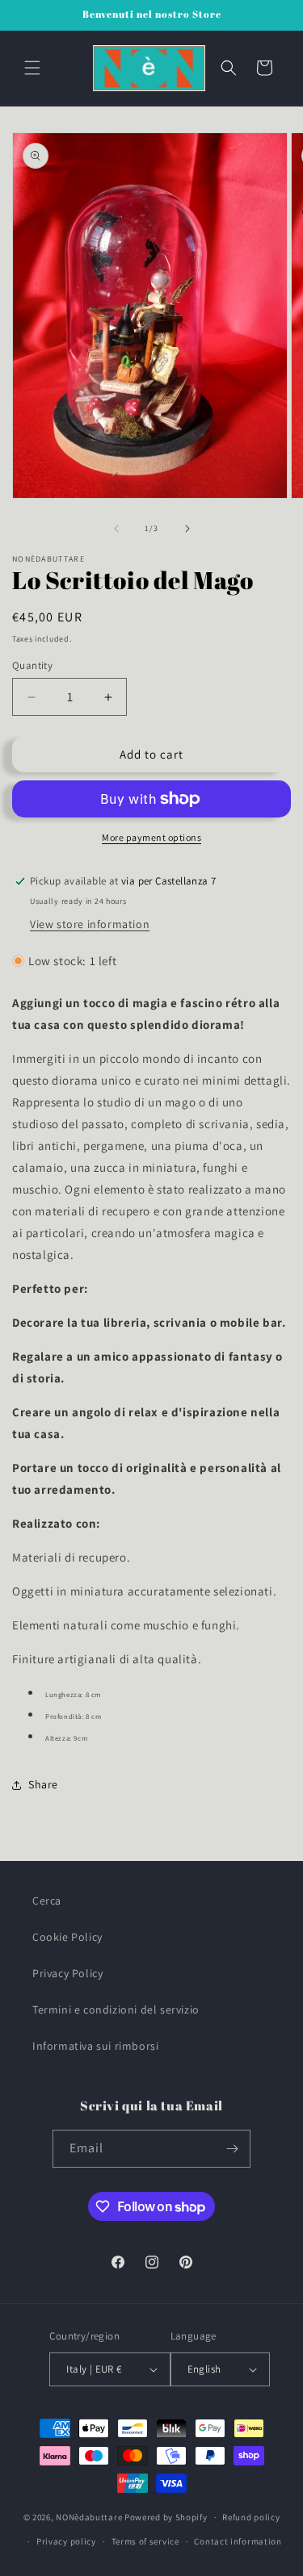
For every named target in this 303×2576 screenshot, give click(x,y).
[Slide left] (116, 529)
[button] (32, 68)
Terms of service (145, 2541)
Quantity (32, 665)
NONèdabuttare (89, 2517)
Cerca (47, 1901)
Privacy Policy (67, 1973)
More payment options (151, 837)
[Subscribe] (232, 2149)
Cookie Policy (67, 1937)
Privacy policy (66, 2541)
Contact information (238, 2541)
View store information (90, 924)
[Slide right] (187, 529)
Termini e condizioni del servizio (116, 2009)
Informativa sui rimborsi (95, 2046)
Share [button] (43, 1784)
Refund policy (251, 2517)
